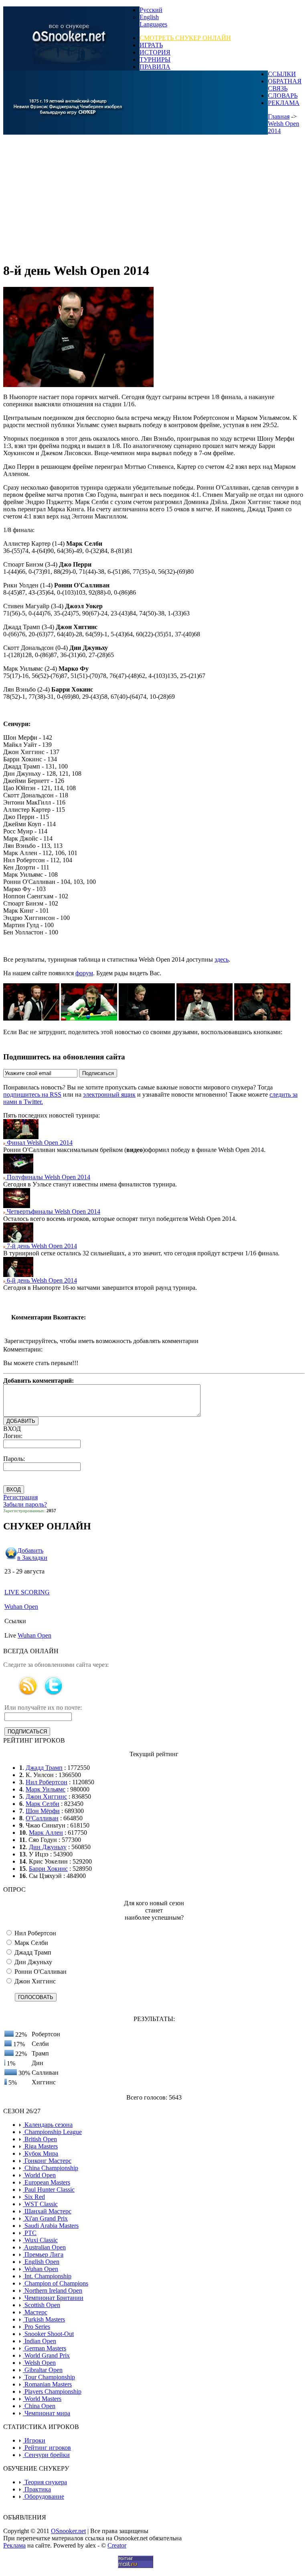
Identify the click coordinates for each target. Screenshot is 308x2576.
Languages (153, 24)
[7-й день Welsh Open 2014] (18, 1240)
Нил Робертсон (47, 1782)
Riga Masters (40, 2146)
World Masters (42, 2399)
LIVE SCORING (27, 1592)
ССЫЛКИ (282, 74)
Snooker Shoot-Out (48, 2334)
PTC (30, 2233)
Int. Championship (47, 2276)
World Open (39, 2175)
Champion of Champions (56, 2283)
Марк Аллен (46, 1833)
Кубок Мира (41, 2153)
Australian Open (44, 2247)
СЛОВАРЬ (283, 96)
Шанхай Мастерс (47, 2211)
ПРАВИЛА (155, 67)
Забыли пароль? (25, 1504)
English (149, 17)
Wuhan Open (21, 1607)
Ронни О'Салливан (40, 1972)
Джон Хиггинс (46, 1796)
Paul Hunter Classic (49, 2190)
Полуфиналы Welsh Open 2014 (48, 1177)
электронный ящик (109, 1094)
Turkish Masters (44, 2319)
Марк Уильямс (46, 1789)
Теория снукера (45, 2482)
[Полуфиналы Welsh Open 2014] (18, 1171)
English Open (41, 2262)
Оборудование (44, 2496)
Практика (37, 2489)
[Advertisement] (154, 199)
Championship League (52, 2132)
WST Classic (40, 2204)
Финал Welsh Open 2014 (39, 1143)
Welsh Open (39, 2363)
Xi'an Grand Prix (45, 2218)
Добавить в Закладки (32, 1554)
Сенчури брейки (46, 2455)
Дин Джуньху (48, 1847)
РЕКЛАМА (284, 103)
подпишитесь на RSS (32, 1094)
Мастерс (35, 2312)
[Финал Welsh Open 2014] (21, 1137)
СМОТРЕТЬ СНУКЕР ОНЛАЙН (185, 38)
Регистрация (20, 1497)
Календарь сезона (48, 2125)
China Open (39, 2406)
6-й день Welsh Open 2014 (41, 1280)
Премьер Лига (43, 2254)
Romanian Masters (47, 2384)
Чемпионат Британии (53, 2298)
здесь (222, 959)
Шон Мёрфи (43, 1811)
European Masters (47, 2182)
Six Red (34, 2197)
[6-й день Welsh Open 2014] (18, 1275)
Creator (117, 2545)
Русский (151, 10)
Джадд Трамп (44, 1768)
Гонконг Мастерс (47, 2161)
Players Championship (52, 2391)
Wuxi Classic (40, 2240)
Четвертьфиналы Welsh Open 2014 (53, 1211)
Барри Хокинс (48, 1869)
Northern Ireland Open (53, 2291)
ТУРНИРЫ (155, 60)
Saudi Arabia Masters (51, 2226)
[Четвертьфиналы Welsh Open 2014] (17, 1206)
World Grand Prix (46, 2355)
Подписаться (98, 1073)
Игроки (34, 2440)
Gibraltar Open (43, 2370)
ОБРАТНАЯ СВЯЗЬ (285, 85)
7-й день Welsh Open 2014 (41, 1246)
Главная (279, 116)
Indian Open (40, 2341)
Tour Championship (49, 2377)
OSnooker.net (68, 2531)
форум (84, 973)
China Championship (51, 2168)
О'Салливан (42, 1818)
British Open (40, 2139)
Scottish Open (42, 2305)
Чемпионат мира (47, 2413)
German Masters (45, 2348)
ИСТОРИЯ (155, 52)
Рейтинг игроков (47, 2448)
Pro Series (36, 2327)
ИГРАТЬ (151, 45)
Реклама (14, 2545)
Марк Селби (43, 1804)
